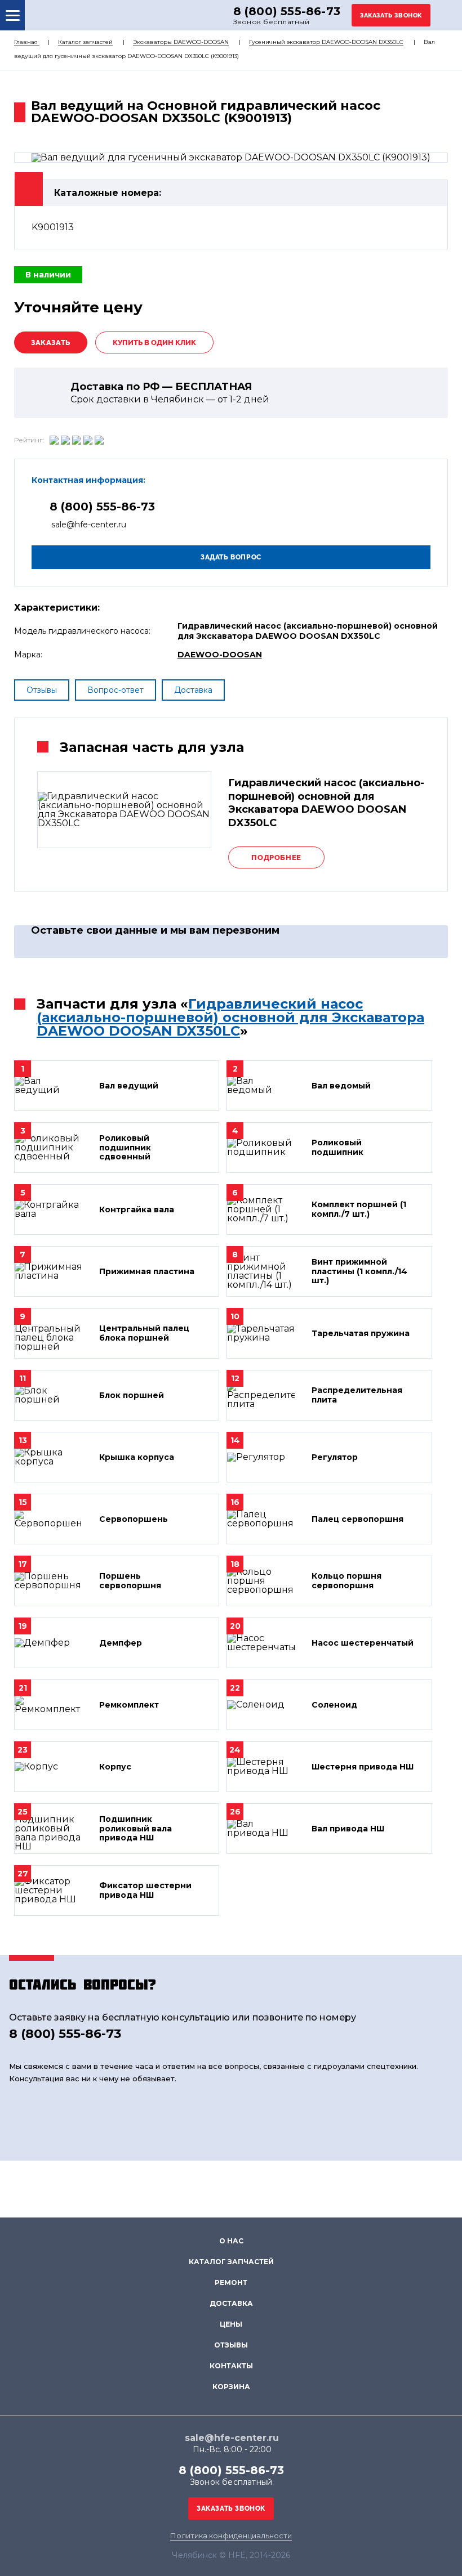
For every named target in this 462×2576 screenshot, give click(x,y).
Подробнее (276, 857)
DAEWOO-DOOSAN (220, 655)
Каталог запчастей (85, 42)
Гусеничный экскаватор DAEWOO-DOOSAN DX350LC (326, 42)
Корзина (231, 2387)
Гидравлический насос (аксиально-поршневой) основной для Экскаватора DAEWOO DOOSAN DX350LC (230, 1017)
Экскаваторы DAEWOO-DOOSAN (181, 42)
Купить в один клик (154, 342)
